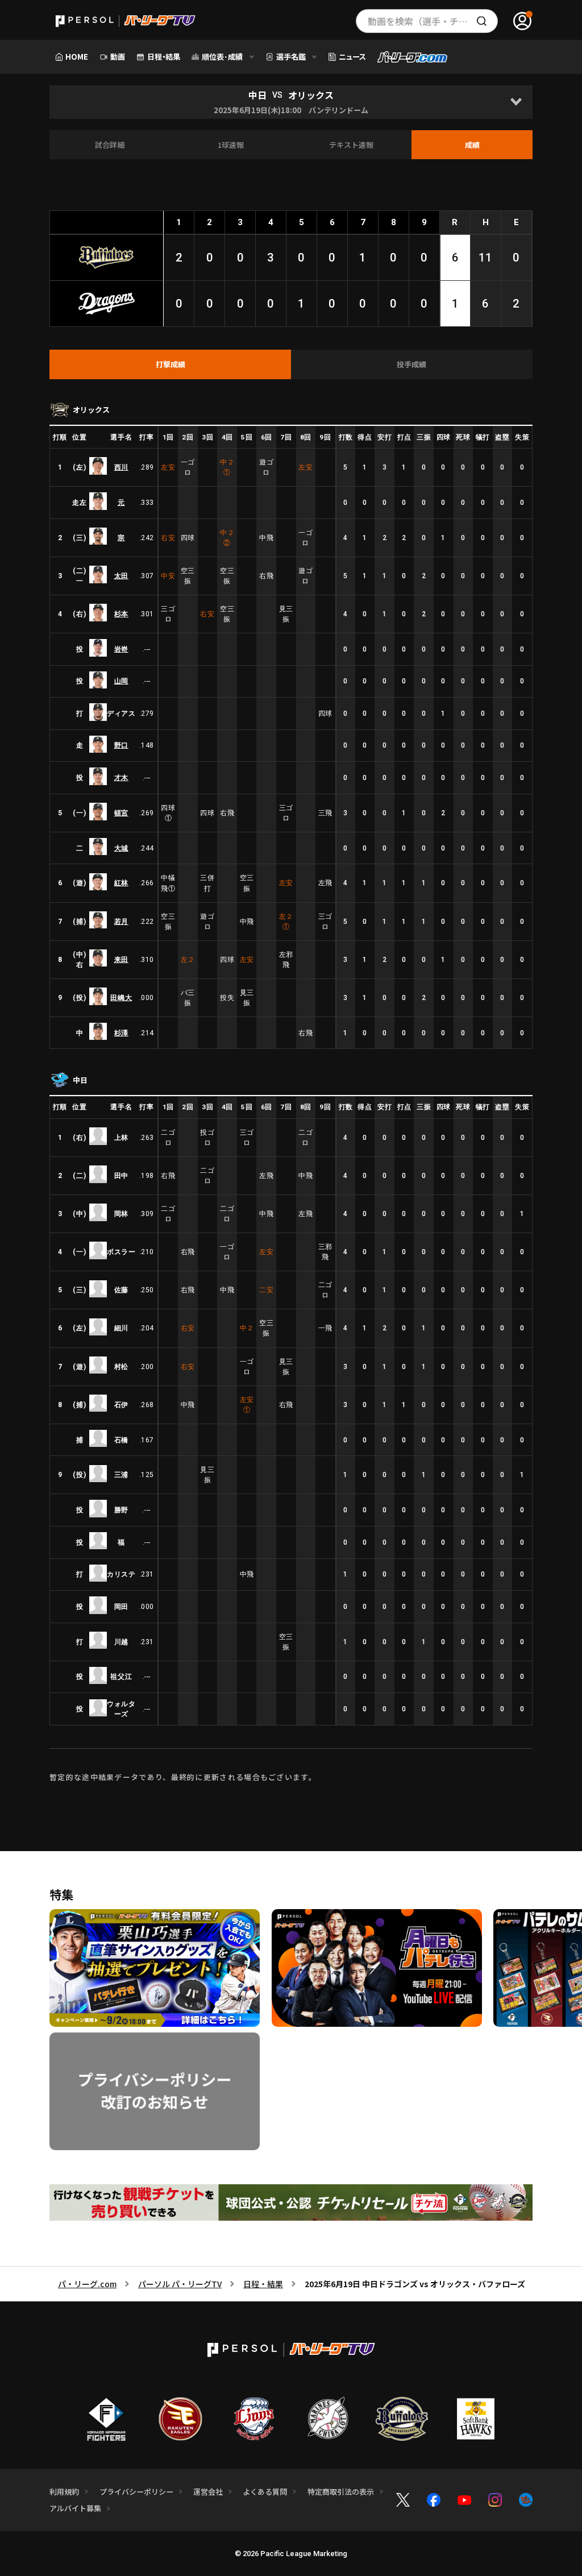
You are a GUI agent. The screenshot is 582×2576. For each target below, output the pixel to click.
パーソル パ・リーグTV (180, 2284)
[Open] (516, 102)
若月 (121, 922)
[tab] (170, 364)
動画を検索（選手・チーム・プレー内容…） (433, 21)
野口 (121, 745)
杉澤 (121, 1033)
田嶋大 (121, 998)
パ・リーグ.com (87, 2284)
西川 (121, 467)
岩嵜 (121, 649)
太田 (121, 576)
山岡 (121, 681)
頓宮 (121, 813)
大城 (121, 848)
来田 (121, 960)
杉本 (121, 614)
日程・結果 (263, 2284)
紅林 (121, 883)
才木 (121, 778)
